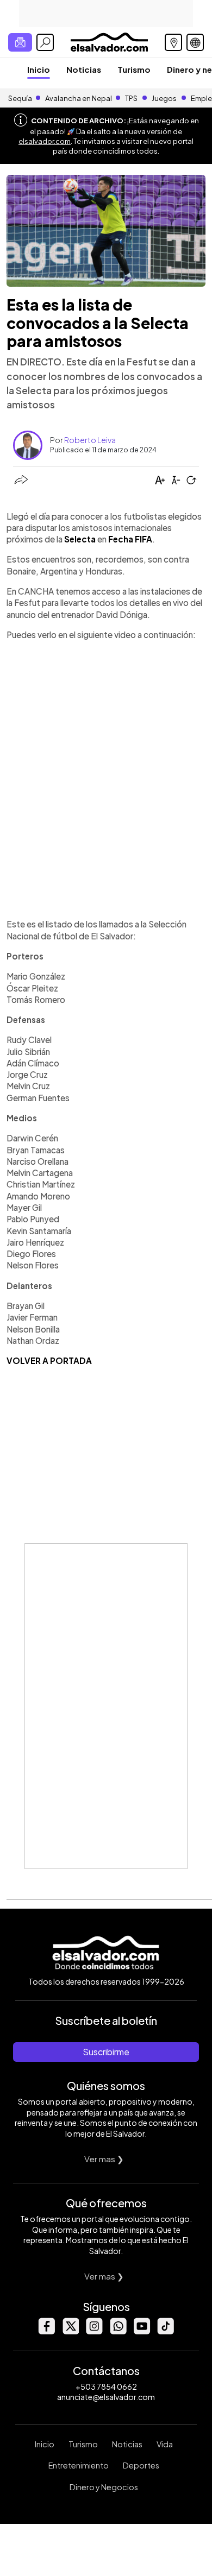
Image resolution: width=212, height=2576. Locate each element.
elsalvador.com (45, 141)
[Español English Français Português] (195, 42)
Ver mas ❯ (104, 2159)
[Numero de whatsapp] (118, 2331)
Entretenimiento (79, 2465)
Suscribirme (106, 2052)
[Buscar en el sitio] (45, 42)
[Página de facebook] (46, 2331)
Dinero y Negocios (104, 2487)
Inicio (39, 69)
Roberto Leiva (90, 440)
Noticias (84, 69)
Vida (165, 2444)
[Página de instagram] (94, 2331)
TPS (131, 98)
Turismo (134, 69)
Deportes (141, 2465)
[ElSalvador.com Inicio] (109, 41)
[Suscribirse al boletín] (20, 42)
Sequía (20, 98)
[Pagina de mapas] (173, 42)
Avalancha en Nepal (79, 98)
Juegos (164, 98)
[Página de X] (70, 2331)
